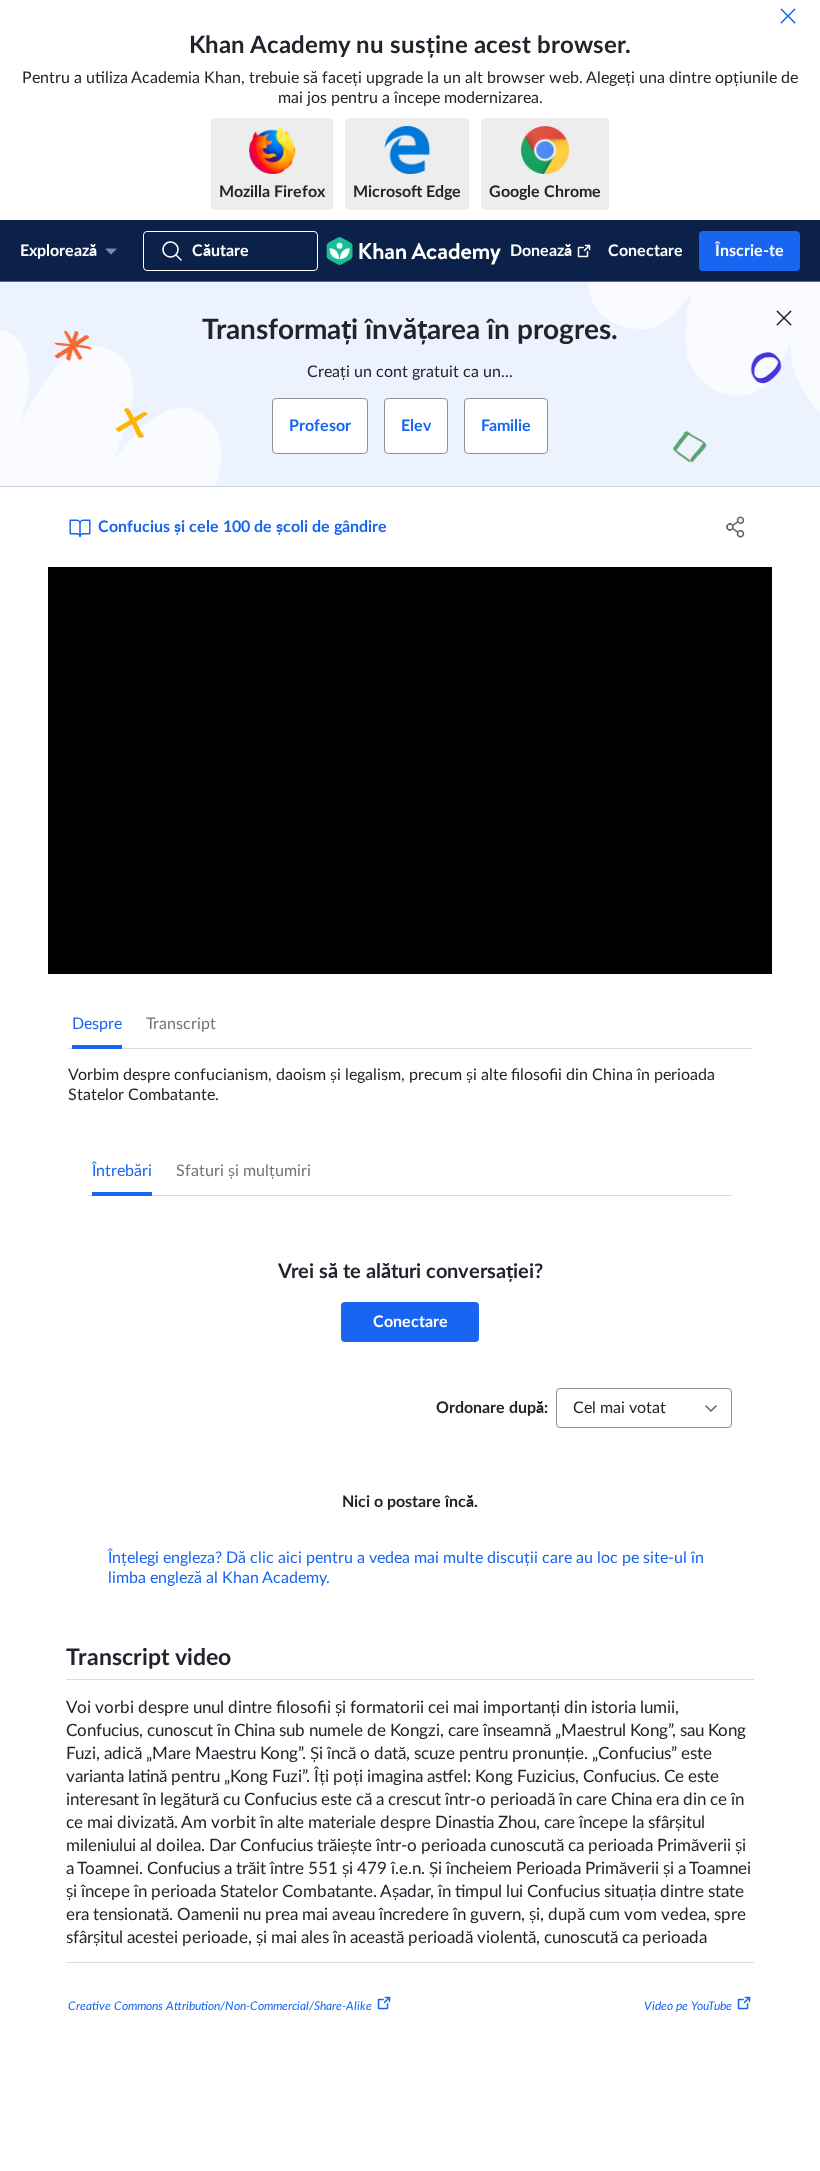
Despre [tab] (97, 1024)
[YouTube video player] (410, 770)
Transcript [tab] (181, 1024)
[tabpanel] (410, 1077)
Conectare (645, 251)
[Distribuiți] (735, 527)
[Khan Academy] (413, 251)
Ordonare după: (492, 1408)
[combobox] (644, 1408)
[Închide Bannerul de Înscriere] (784, 318)
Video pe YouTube (688, 2006)
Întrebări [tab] (122, 1171)
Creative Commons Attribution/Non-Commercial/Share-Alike (220, 2006)
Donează (541, 251)
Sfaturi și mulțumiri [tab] (243, 1171)
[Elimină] (788, 16)
